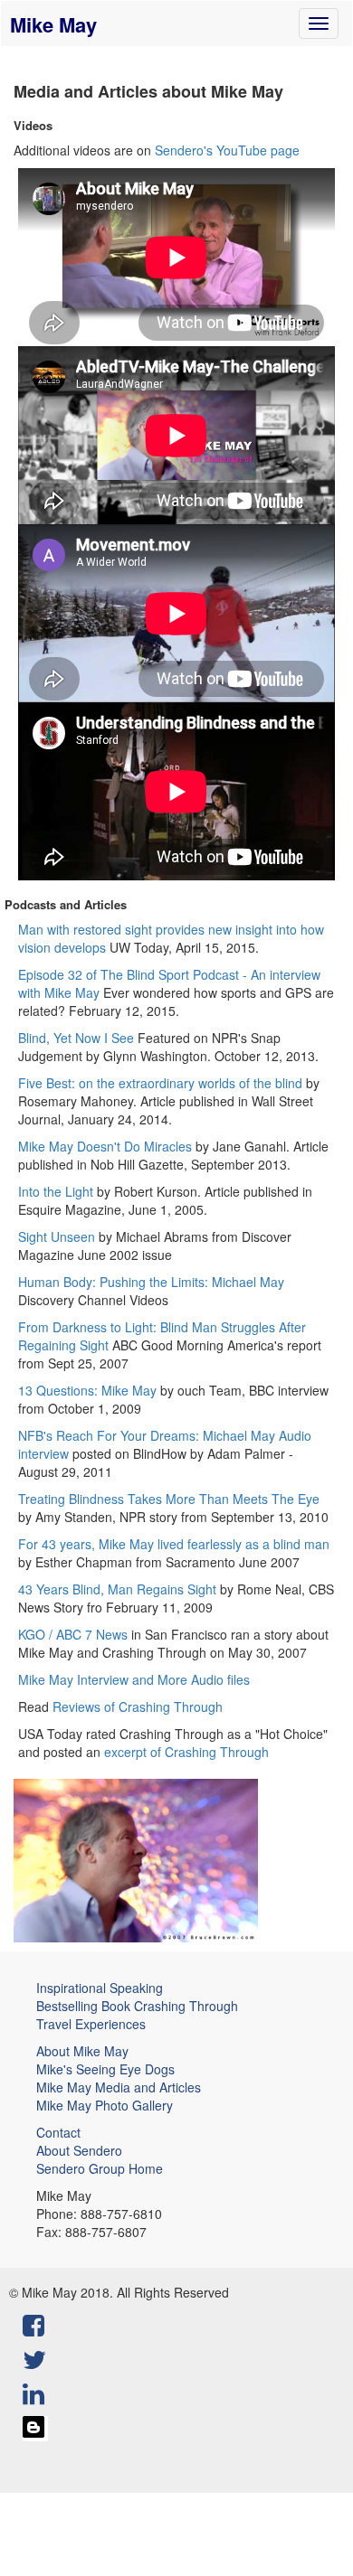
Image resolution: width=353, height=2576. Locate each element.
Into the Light (56, 1191)
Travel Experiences (91, 2024)
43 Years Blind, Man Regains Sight (117, 1589)
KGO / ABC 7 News (73, 1634)
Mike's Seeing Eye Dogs (105, 2069)
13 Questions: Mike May (87, 1390)
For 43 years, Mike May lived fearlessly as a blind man (174, 1544)
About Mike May (82, 2051)
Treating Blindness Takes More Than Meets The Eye (169, 1499)
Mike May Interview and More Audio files (134, 1679)
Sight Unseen (57, 1236)
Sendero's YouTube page (227, 150)
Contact (58, 2132)
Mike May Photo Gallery (105, 2105)
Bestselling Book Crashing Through (137, 2006)
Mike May (53, 24)
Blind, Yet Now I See (76, 1038)
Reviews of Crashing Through (138, 1706)
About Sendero (79, 2150)
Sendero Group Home (100, 2168)
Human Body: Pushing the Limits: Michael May (151, 1282)
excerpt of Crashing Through (186, 1752)
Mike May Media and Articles (119, 2087)
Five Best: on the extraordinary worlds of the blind (160, 1083)
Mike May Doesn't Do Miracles (105, 1146)
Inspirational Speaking (100, 1988)
